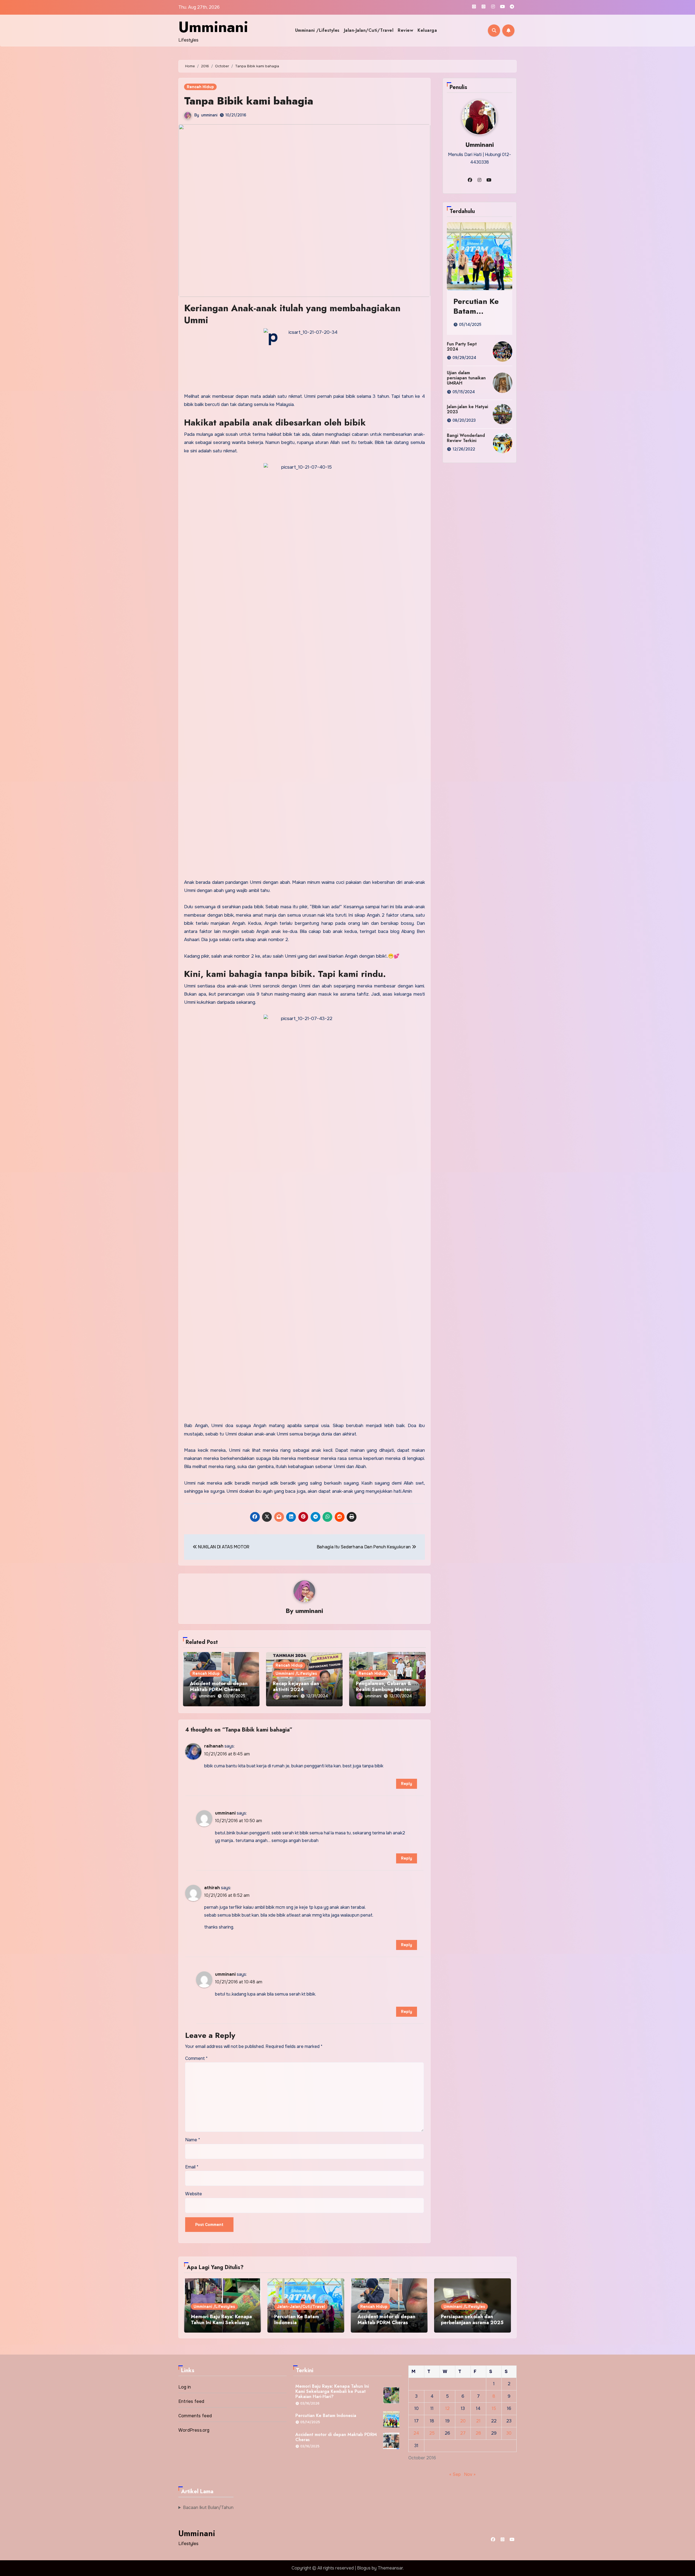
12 (447, 2408)
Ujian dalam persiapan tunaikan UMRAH (466, 378)
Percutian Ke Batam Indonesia (476, 311)
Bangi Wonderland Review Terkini (466, 438)
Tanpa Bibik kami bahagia (249, 101)
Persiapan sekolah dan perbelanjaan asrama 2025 (472, 2320)
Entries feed (191, 2401)
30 (509, 2433)
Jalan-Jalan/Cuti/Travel (369, 30)
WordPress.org (194, 2430)
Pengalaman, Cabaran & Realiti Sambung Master (384, 1686)
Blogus (364, 2568)
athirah (212, 1888)
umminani (209, 115)
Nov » (470, 2474)
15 (494, 2408)
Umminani (213, 27)
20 (463, 2421)
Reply (407, 1784)
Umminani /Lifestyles (317, 30)
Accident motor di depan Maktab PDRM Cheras (219, 1686)
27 (463, 2433)
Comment (196, 2058)
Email (192, 2167)
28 (478, 2433)
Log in (185, 2387)
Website (194, 2194)
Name (193, 2140)
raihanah (214, 1746)
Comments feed (195, 2416)
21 (478, 2421)
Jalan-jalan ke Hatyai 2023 (467, 409)
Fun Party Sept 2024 (462, 347)
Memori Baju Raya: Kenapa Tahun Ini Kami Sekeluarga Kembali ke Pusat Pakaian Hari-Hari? (221, 2325)
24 (416, 2433)
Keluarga (427, 30)
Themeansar (390, 2568)
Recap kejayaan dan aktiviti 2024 (296, 1686)
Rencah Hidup (200, 87)
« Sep (455, 2474)
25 (432, 2433)
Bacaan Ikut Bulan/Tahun (208, 2507)
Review (405, 30)
